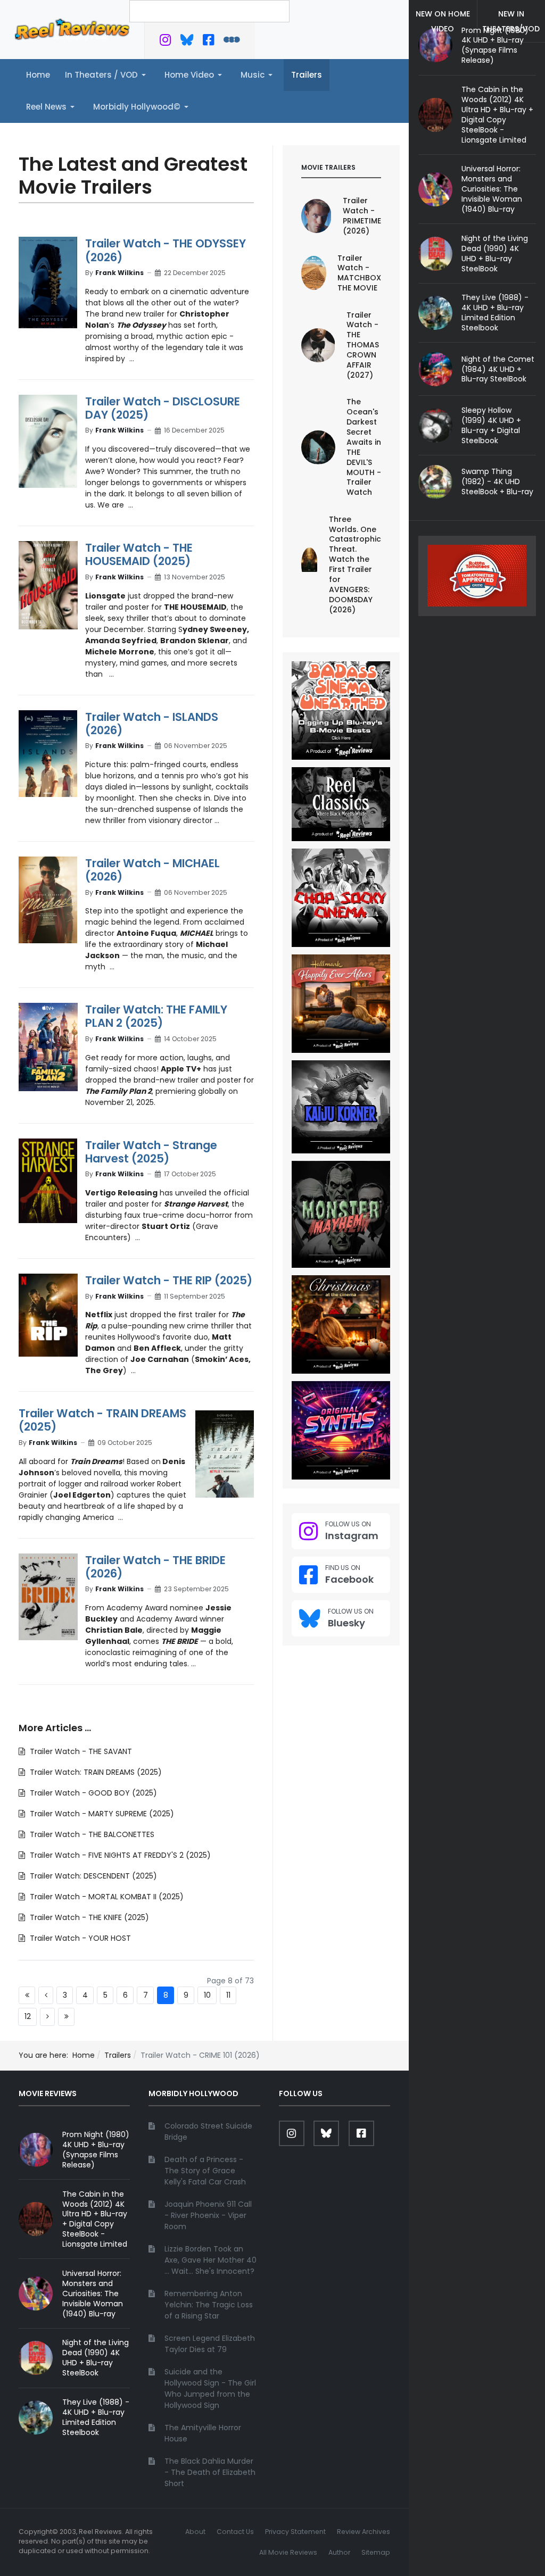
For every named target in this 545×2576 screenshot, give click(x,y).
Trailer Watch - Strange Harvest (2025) (151, 1152)
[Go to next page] (47, 2017)
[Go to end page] (66, 2017)
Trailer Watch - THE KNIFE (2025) (88, 1917)
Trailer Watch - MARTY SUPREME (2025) (101, 1814)
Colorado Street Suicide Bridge (208, 2132)
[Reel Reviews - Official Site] (72, 29)
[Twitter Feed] (165, 42)
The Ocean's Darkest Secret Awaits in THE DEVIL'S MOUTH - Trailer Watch (364, 447)
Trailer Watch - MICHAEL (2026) (152, 870)
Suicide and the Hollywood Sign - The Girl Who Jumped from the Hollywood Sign (210, 2388)
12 (28, 2016)
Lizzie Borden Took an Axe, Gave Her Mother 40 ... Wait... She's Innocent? (210, 2260)
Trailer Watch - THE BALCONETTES (91, 1834)
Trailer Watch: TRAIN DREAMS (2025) (95, 1772)
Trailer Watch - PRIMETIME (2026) (362, 216)
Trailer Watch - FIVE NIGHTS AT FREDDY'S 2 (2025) (119, 1855)
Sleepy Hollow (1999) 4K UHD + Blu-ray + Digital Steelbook (491, 425)
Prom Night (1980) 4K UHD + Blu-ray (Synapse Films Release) (495, 45)
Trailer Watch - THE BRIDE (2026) (155, 1567)
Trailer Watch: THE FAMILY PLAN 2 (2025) (156, 1016)
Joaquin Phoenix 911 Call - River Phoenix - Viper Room (208, 2215)
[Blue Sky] (187, 42)
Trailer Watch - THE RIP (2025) (169, 1280)
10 (207, 1995)
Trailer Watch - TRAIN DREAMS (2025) (102, 1420)
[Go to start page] (27, 1996)
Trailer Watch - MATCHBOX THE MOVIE (359, 273)
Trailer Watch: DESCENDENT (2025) (92, 1876)
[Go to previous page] (46, 1996)
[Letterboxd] (232, 42)
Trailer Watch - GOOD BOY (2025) (92, 1793)
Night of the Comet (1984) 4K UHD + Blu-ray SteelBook (498, 369)
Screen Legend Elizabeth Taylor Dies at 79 (210, 2344)
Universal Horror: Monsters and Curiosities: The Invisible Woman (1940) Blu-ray (492, 189)
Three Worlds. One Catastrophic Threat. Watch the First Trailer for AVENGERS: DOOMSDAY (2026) (355, 564)
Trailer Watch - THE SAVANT (80, 1751)
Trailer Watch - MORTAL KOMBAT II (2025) (106, 1897)
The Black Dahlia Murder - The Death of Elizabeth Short (210, 2472)
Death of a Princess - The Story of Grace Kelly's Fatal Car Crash (205, 2171)
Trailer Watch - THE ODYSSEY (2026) (166, 250)
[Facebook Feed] (208, 42)
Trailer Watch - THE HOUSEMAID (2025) (139, 554)
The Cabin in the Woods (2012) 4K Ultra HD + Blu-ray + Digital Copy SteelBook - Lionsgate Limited (497, 114)
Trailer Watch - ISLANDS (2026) (152, 724)
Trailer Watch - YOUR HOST (79, 1938)
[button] (107, 75)
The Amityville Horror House (203, 2433)
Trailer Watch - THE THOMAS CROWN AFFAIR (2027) (363, 345)
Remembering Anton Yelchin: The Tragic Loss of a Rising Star (209, 2305)
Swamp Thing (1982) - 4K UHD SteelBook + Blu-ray (497, 481)
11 (228, 1995)
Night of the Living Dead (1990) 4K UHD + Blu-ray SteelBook (495, 254)
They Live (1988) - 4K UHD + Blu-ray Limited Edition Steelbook (495, 313)
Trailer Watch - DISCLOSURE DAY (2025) (163, 408)
